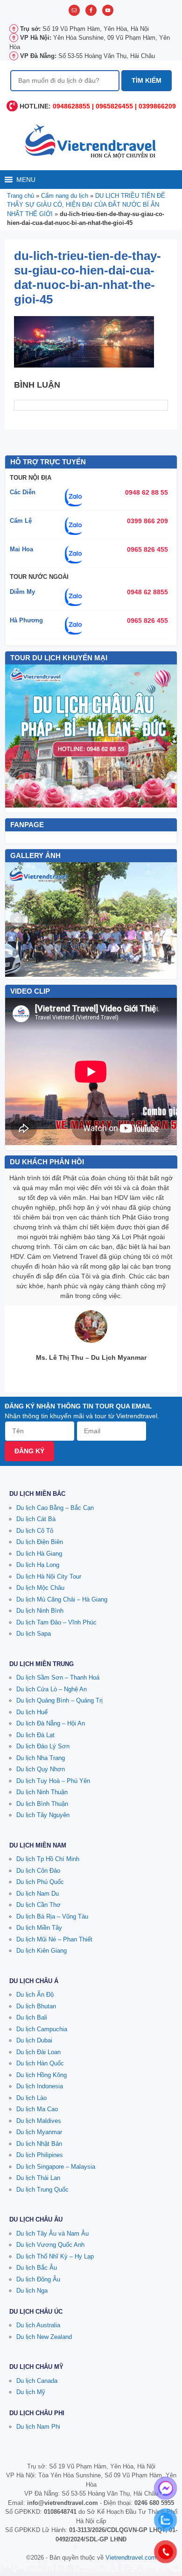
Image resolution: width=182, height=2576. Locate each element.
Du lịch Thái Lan (38, 2178)
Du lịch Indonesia (40, 2086)
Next (165, 920)
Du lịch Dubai (34, 2040)
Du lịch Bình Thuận (42, 1804)
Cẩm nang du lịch (65, 196)
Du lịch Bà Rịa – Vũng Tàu (52, 1916)
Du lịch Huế (32, 1712)
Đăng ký (29, 1451)
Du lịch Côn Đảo (38, 1871)
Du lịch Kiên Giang (42, 1951)
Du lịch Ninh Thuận (42, 1792)
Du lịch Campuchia (42, 2029)
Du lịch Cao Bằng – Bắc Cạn (55, 1508)
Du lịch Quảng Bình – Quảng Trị (59, 1700)
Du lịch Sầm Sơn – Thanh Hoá (58, 1678)
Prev (17, 920)
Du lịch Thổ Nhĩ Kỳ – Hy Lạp (55, 2256)
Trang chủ (21, 196)
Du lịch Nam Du (38, 1894)
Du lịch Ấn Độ (35, 1995)
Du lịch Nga (32, 2291)
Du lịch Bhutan (36, 2006)
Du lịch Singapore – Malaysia (56, 2167)
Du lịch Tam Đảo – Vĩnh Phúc (56, 1622)
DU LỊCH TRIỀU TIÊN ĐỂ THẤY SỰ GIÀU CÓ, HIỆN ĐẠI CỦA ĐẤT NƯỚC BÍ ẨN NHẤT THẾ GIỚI (86, 205)
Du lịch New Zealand (44, 2337)
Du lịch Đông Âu (38, 2279)
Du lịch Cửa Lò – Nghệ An (52, 1689)
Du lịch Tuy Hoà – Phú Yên (53, 1781)
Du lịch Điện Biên (40, 1542)
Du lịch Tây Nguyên (43, 1815)
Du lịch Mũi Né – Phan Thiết (54, 1939)
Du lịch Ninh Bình (40, 1611)
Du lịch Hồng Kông (42, 2075)
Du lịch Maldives (39, 2121)
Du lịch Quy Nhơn (41, 1769)
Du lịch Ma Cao (37, 2109)
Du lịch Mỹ (31, 2392)
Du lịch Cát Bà (36, 1519)
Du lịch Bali (32, 2017)
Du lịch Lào (31, 2098)
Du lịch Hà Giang (39, 1554)
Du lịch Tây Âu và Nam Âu (52, 2233)
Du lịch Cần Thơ (38, 1905)
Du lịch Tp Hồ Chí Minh (48, 1859)
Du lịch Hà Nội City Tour (49, 1577)
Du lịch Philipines (40, 2155)
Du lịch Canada (37, 2381)
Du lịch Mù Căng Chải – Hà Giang (62, 1599)
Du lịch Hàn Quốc (40, 2063)
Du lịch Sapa (34, 1634)
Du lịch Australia (38, 2325)
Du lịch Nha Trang (41, 1758)
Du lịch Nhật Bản (39, 2144)
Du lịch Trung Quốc (42, 2190)
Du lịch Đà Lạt (35, 1735)
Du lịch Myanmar (39, 2132)
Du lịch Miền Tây (39, 1928)
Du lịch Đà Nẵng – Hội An (51, 1723)
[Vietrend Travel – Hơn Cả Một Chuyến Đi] (91, 140)
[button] (26, 180)
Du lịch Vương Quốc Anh (50, 2245)
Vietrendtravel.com (131, 2558)
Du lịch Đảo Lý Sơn (43, 1746)
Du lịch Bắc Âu (37, 2268)
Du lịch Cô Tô (35, 1531)
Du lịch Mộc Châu (40, 1588)
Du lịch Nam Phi (38, 2427)
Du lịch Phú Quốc (40, 1882)
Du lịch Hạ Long (38, 1565)
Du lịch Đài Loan (38, 2052)
